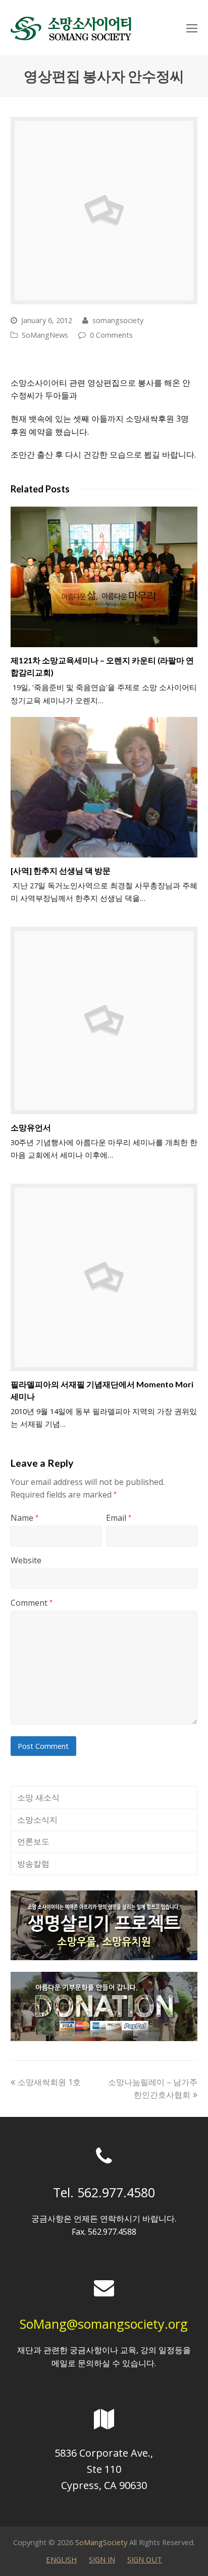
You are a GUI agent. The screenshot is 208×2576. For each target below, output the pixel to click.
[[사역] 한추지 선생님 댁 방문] (104, 787)
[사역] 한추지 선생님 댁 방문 (61, 870)
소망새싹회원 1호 (49, 2082)
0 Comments (111, 335)
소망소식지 (37, 1820)
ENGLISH (61, 2559)
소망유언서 (31, 1127)
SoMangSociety (101, 2542)
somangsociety (118, 320)
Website (26, 1560)
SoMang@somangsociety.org (104, 2324)
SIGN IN (102, 2559)
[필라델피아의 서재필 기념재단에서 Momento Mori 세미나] (104, 1277)
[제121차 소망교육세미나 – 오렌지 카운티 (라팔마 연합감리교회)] (104, 577)
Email (119, 1518)
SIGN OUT (145, 2559)
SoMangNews (45, 335)
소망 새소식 (38, 1797)
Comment (32, 1603)
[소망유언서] (104, 1021)
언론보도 (33, 1841)
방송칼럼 (33, 1864)
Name (24, 1518)
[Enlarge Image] (104, 211)
